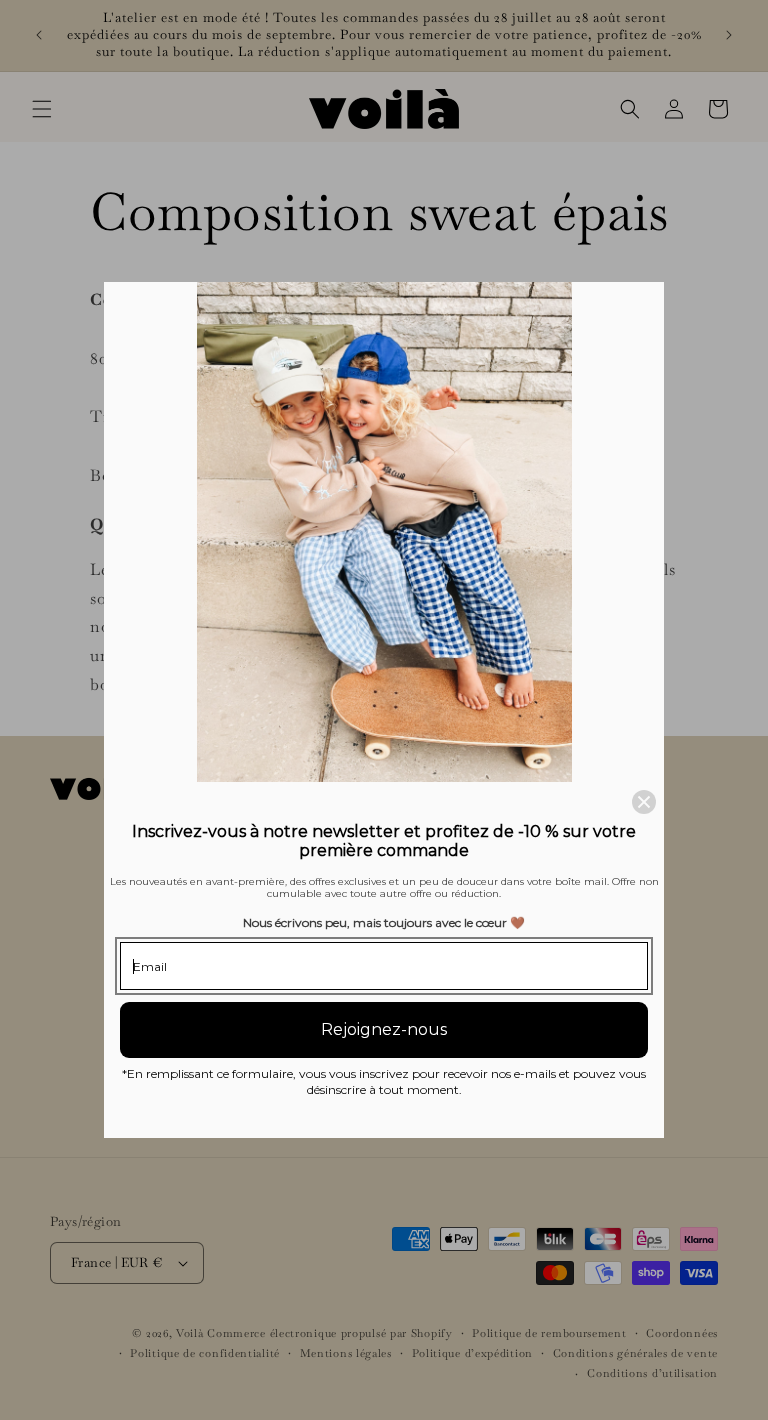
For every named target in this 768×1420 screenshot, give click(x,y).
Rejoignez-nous (384, 1029)
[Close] (644, 802)
